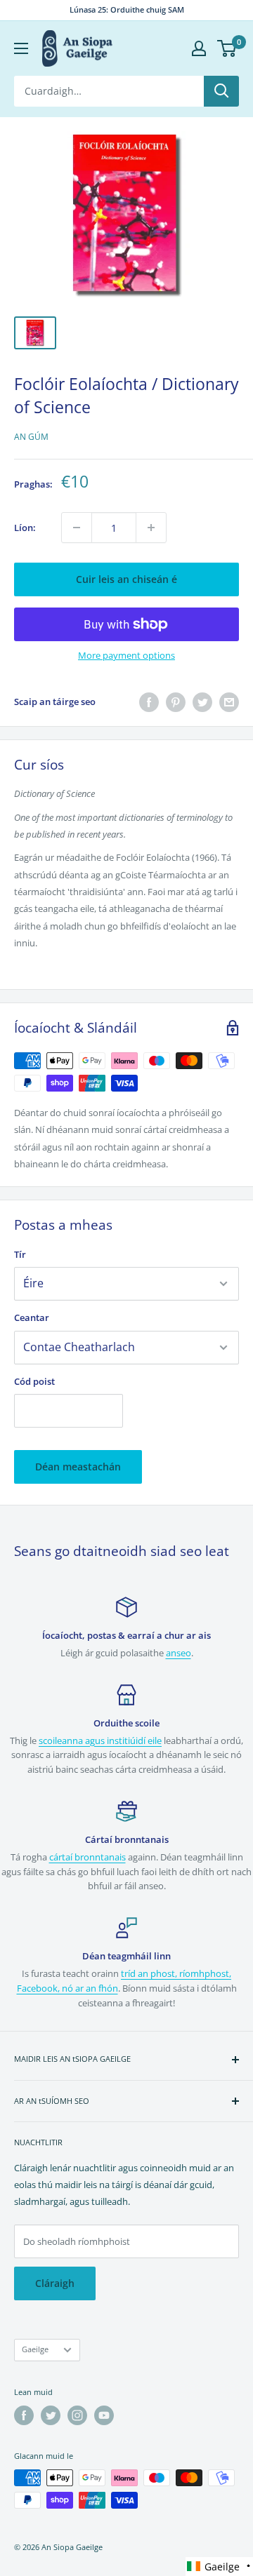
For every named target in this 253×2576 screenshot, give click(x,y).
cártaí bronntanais (87, 1857)
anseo (179, 1653)
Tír (20, 1254)
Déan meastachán (78, 1467)
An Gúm (31, 437)
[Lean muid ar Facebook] (24, 2415)
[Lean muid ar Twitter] (51, 2415)
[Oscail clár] (21, 48)
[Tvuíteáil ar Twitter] (202, 702)
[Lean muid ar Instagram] (77, 2415)
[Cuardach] (221, 91)
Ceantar (32, 1317)
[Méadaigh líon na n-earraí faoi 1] (151, 528)
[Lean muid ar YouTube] (104, 2415)
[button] (219, 2567)
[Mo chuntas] (199, 48)
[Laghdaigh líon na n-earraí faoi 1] (77, 528)
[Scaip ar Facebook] (149, 702)
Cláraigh (55, 2283)
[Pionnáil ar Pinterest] (176, 702)
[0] (227, 48)
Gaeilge (35, 2349)
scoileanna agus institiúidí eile (100, 1740)
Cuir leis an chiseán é (126, 579)
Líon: (25, 528)
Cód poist (34, 1381)
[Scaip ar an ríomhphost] (229, 702)
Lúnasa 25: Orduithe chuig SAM (127, 9)
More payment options (126, 655)
